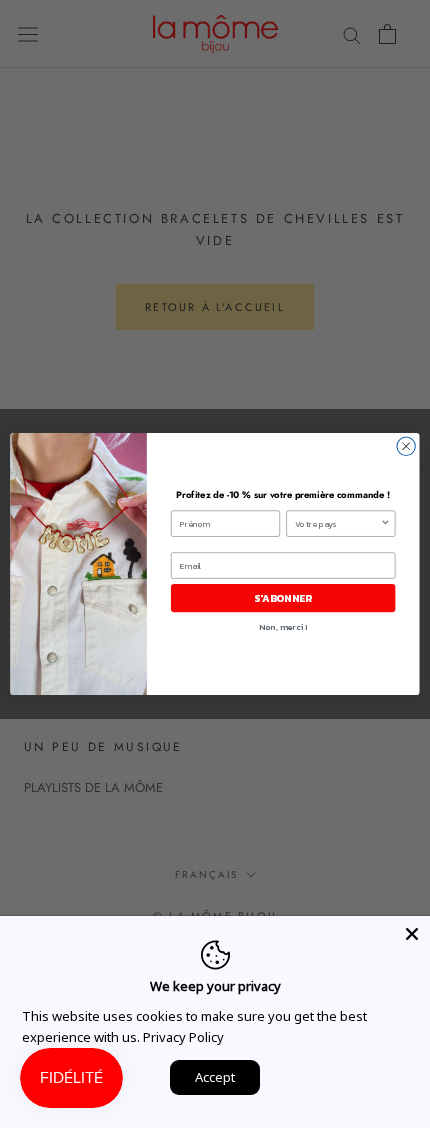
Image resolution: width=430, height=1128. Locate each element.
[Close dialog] (406, 446)
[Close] (412, 934)
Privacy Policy (183, 1037)
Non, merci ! (283, 626)
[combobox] (337, 523)
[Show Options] (385, 523)
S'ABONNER (283, 598)
